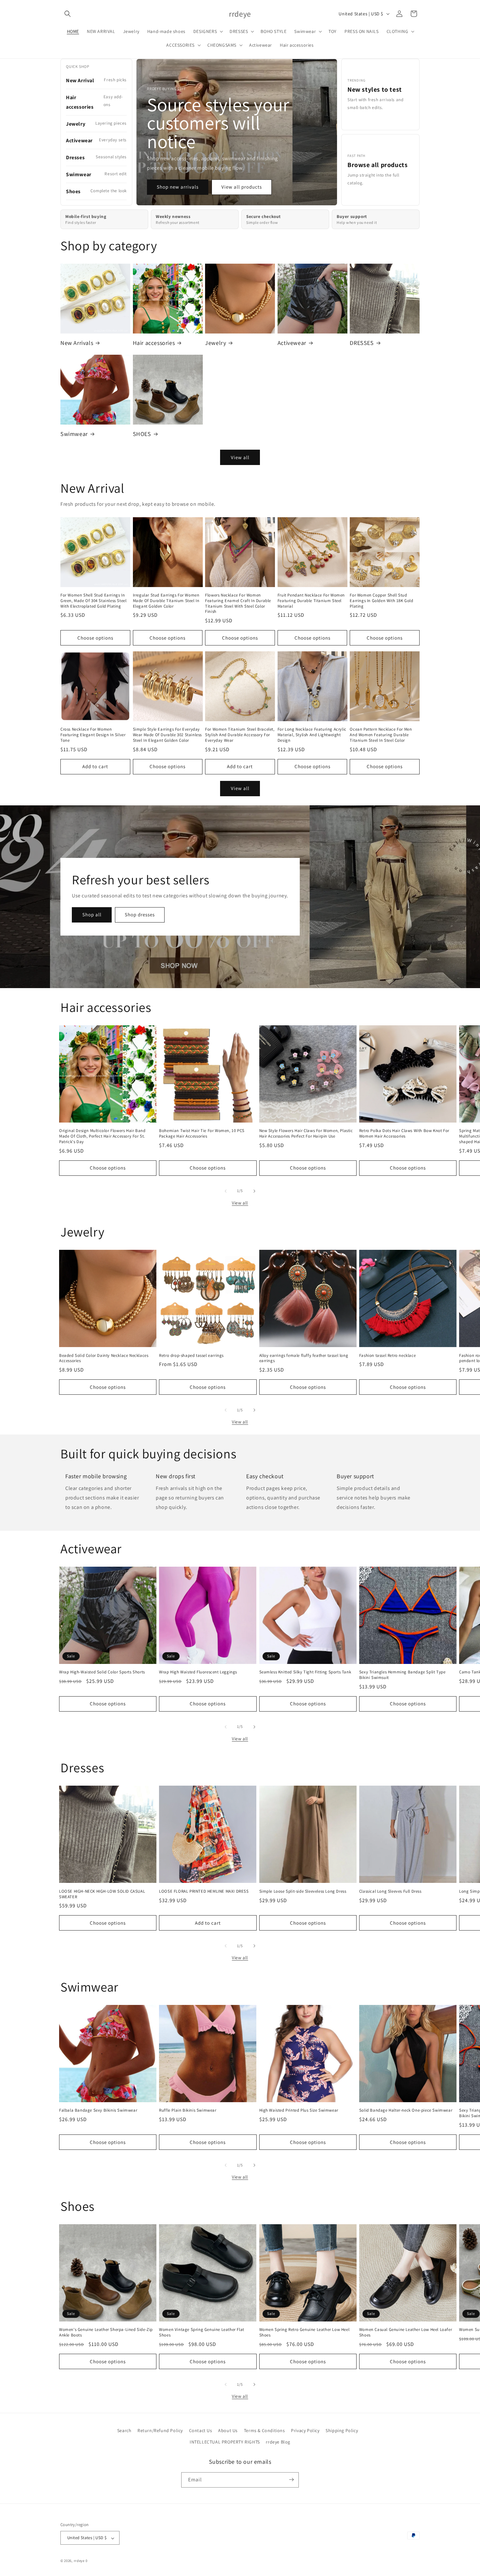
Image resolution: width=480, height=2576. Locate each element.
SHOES (142, 434)
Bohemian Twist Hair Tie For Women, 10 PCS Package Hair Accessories (202, 1133)
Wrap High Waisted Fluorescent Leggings (198, 1672)
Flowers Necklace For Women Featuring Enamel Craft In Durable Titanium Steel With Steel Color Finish (238, 604)
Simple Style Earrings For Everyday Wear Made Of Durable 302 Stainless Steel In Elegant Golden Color (167, 735)
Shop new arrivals (178, 187)
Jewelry (216, 343)
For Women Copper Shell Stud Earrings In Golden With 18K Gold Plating (381, 601)
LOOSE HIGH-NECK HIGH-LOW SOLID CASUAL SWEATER (102, 1894)
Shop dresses (140, 915)
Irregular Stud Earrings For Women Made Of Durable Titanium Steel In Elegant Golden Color (166, 601)
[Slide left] (226, 1191)
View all (240, 457)
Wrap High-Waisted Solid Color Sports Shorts (102, 1672)
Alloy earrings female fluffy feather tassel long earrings (304, 1358)
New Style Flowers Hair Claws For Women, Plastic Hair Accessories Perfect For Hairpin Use (306, 1133)
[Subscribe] (291, 2480)
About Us (228, 2430)
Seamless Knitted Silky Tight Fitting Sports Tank (305, 1672)
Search (124, 2430)
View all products (242, 187)
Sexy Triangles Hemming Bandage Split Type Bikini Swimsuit (402, 1675)
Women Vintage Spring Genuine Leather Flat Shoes (202, 2332)
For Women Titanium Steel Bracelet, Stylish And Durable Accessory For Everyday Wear (240, 735)
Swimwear (74, 434)
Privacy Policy (305, 2430)
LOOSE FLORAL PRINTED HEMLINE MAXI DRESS (204, 1891)
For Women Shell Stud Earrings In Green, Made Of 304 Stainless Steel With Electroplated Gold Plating (93, 601)
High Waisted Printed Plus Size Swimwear (299, 2110)
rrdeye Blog (278, 2442)
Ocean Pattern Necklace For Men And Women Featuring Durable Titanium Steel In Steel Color (381, 735)
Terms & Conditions (264, 2430)
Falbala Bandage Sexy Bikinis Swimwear (98, 2110)
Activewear (292, 343)
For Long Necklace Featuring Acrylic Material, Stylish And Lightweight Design (312, 735)
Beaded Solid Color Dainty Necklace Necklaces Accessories (104, 1358)
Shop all (92, 915)
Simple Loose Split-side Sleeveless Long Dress (303, 1891)
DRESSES (362, 343)
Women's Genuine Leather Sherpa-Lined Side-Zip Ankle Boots (106, 2332)
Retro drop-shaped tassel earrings (191, 1356)
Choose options (95, 638)
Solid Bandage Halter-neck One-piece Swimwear (406, 2110)
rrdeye (79, 2561)
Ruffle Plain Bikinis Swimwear (188, 2110)
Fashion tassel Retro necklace (387, 1356)
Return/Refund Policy (160, 2430)
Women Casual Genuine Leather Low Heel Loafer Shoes (406, 2332)
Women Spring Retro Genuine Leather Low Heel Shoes (304, 2332)
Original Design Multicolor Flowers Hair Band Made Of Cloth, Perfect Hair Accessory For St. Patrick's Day (102, 1136)
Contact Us (201, 2430)
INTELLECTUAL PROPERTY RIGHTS (225, 2442)
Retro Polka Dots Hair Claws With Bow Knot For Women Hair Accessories (404, 1133)
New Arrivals (77, 343)
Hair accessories (154, 343)
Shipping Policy (342, 2430)
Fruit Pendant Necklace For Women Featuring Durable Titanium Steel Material (311, 601)
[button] (68, 14)
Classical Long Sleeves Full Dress (390, 1891)
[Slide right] (254, 1191)
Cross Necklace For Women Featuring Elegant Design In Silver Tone (93, 735)
